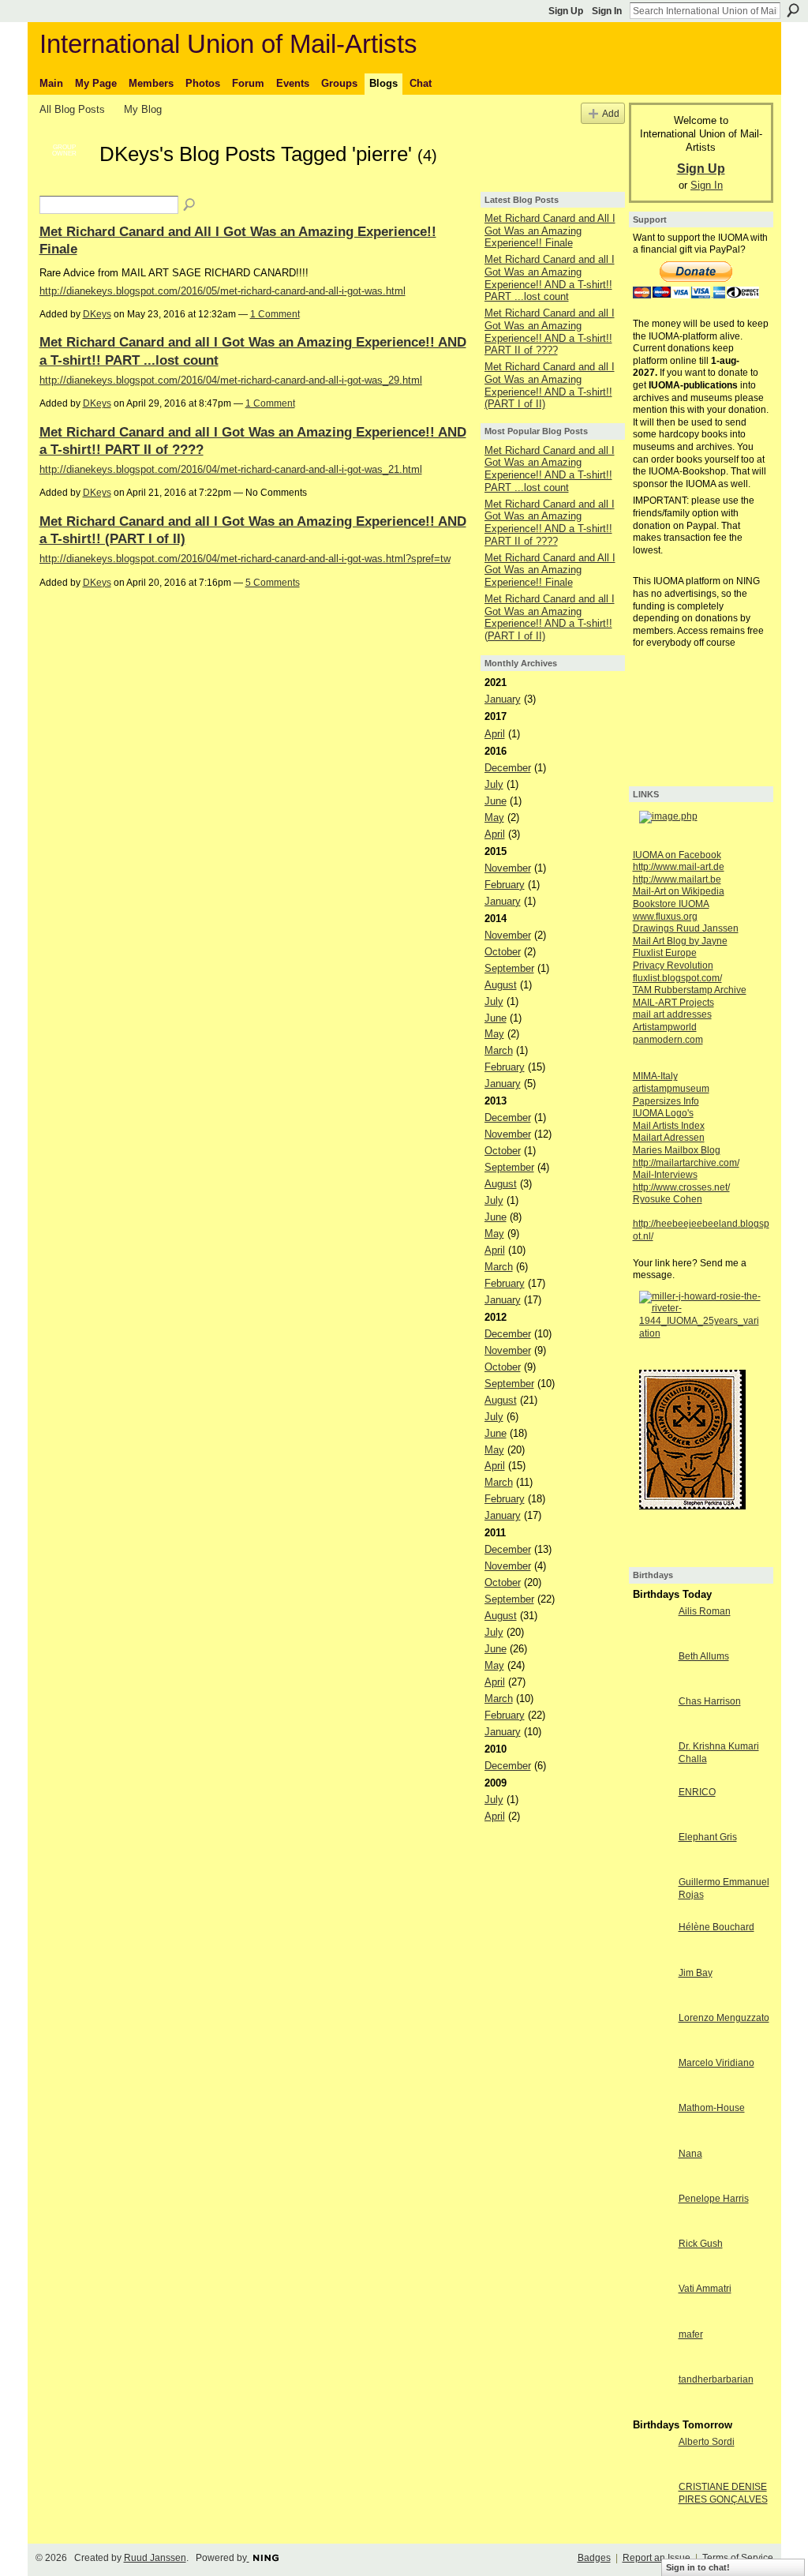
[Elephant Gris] (652, 1866)
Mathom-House (712, 2108)
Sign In (607, 11)
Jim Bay (696, 1973)
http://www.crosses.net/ (681, 1187)
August (501, 985)
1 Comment (275, 314)
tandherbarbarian (716, 2379)
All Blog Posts (72, 109)
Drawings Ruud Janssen (686, 928)
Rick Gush (701, 2244)
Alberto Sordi (707, 2442)
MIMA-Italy (655, 1076)
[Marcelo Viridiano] (652, 2092)
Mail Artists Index (669, 1126)
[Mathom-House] (652, 2137)
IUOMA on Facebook (677, 855)
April (495, 734)
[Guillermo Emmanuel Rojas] (652, 1911)
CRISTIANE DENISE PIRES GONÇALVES (723, 2493)
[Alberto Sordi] (652, 2471)
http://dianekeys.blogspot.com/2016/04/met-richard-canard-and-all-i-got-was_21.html (231, 469)
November (508, 868)
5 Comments (273, 583)
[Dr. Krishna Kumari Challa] (652, 1775)
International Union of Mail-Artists (228, 44)
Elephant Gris (708, 1837)
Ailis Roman (705, 1611)
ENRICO (697, 1792)
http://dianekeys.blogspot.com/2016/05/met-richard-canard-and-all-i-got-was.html (223, 291)
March (499, 1050)
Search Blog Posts (190, 205)
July (494, 784)
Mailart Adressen (669, 1138)
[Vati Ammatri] (652, 2317)
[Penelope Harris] (652, 2227)
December (508, 768)
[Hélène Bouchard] (652, 1956)
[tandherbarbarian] (652, 2408)
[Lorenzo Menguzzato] (652, 2047)
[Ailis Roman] (652, 1640)
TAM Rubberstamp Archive (690, 990)
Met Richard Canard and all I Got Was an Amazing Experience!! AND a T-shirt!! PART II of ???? (550, 332)
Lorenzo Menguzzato (724, 2018)
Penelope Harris (714, 2199)
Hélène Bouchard (716, 1927)
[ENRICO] (652, 1821)
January (503, 699)
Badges (594, 2558)
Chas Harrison (710, 1701)
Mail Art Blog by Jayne (680, 941)
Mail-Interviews (665, 1175)
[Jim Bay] (652, 2002)
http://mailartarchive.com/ (686, 1163)
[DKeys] (65, 182)
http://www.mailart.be (677, 879)
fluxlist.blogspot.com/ (677, 978)
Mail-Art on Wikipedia (679, 891)
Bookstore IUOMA (671, 904)
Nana (690, 2154)
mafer (691, 2334)
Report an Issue (656, 2558)
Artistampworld (665, 1027)
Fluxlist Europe (665, 953)
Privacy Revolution (673, 966)
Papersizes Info (666, 1101)
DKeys (97, 314)
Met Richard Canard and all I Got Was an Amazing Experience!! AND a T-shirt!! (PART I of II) (550, 385)
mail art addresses (672, 1014)
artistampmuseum (671, 1089)
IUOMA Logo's (663, 1113)
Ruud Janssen (155, 2558)
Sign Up (566, 11)
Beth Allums (704, 1656)
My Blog (143, 109)
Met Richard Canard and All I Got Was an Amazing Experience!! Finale (550, 231)
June (496, 801)
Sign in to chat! (698, 2567)
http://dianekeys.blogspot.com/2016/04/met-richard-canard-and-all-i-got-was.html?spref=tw (245, 559)
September (509, 968)
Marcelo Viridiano (716, 2063)
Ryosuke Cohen (668, 1199)
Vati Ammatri (705, 2289)
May (494, 817)
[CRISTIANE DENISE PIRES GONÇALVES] (652, 2516)
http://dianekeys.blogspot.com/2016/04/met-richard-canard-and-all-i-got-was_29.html (231, 380)
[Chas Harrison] (652, 1730)
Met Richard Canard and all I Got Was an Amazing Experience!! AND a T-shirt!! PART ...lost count (550, 278)
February (505, 885)
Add (611, 113)
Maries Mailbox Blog (677, 1150)
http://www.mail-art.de (679, 867)
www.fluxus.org (665, 917)
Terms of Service (738, 2558)
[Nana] (652, 2182)
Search (793, 10)
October (503, 952)
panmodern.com (668, 1040)
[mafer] (652, 2363)
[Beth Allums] (652, 1685)
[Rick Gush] (652, 2272)
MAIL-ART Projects (673, 1003)
